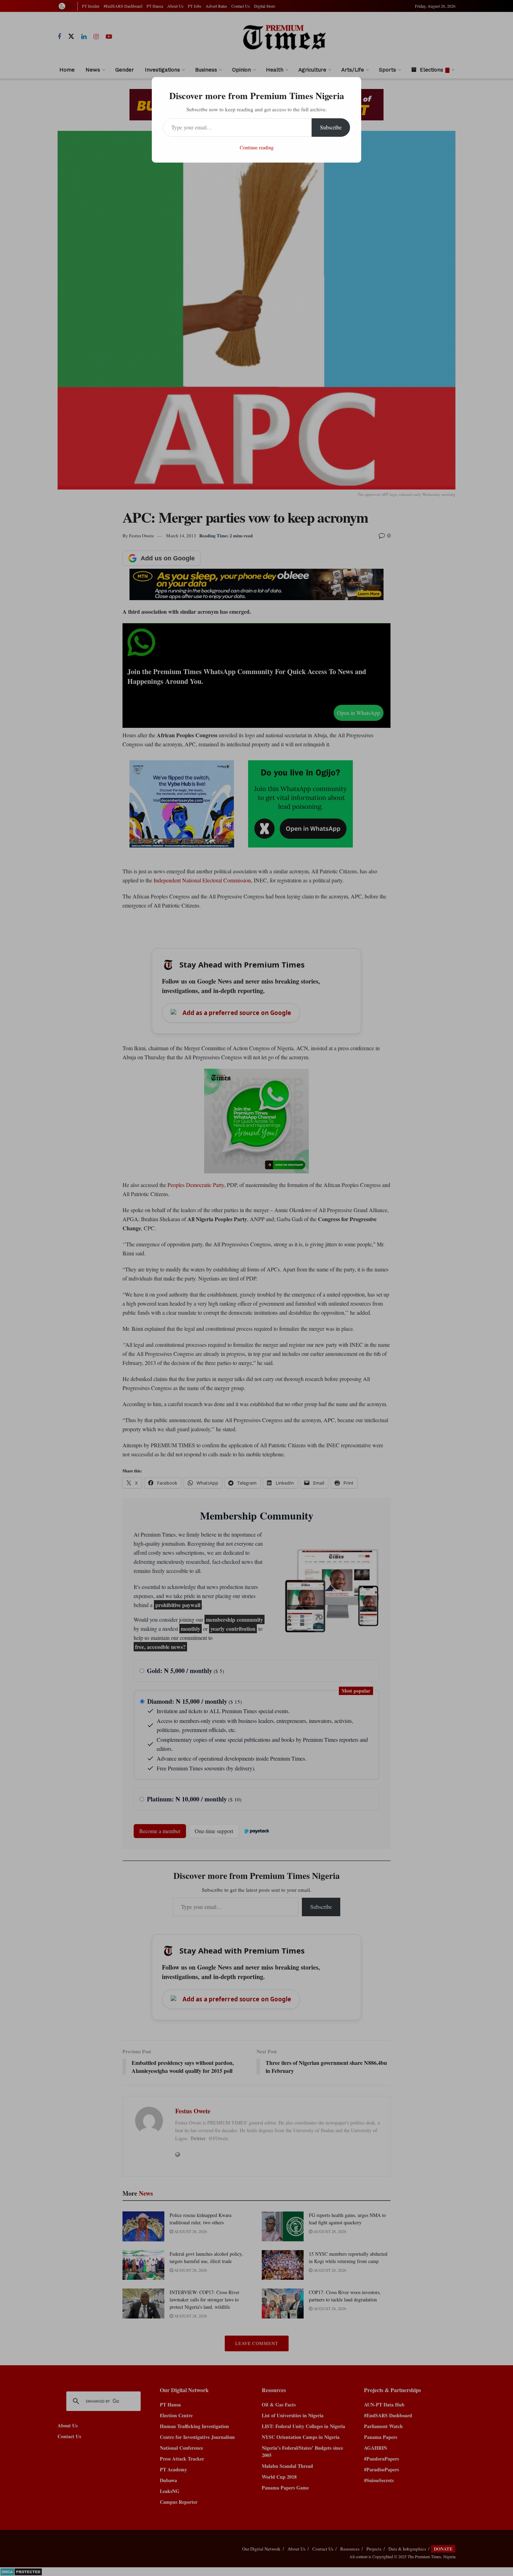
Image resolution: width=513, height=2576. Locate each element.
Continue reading (257, 147)
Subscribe (331, 127)
